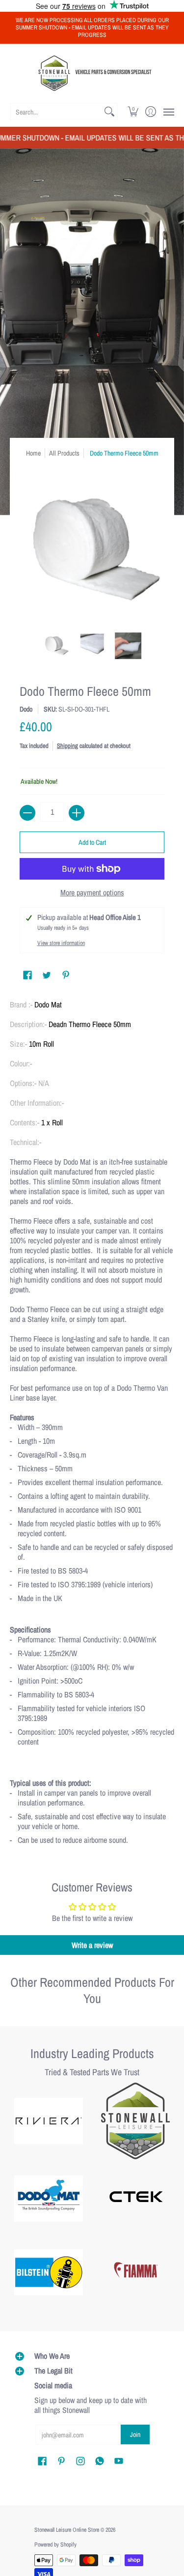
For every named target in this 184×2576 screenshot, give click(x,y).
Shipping (67, 746)
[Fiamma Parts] (136, 2272)
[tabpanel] (92, 1426)
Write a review (92, 1945)
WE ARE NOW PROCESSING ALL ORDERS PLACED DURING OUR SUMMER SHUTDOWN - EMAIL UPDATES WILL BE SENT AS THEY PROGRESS (92, 28)
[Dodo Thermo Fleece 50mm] (56, 646)
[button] (133, 112)
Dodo (26, 709)
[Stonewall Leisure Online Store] (92, 73)
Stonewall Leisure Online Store (67, 2530)
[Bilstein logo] (49, 2272)
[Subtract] (27, 813)
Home (33, 453)
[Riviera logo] (49, 2121)
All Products (64, 453)
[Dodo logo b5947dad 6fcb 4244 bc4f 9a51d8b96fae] (49, 2199)
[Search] (109, 112)
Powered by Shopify (55, 2545)
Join (135, 2434)
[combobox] (56, 112)
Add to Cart (92, 842)
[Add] (77, 813)
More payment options (92, 892)
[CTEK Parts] (136, 2199)
